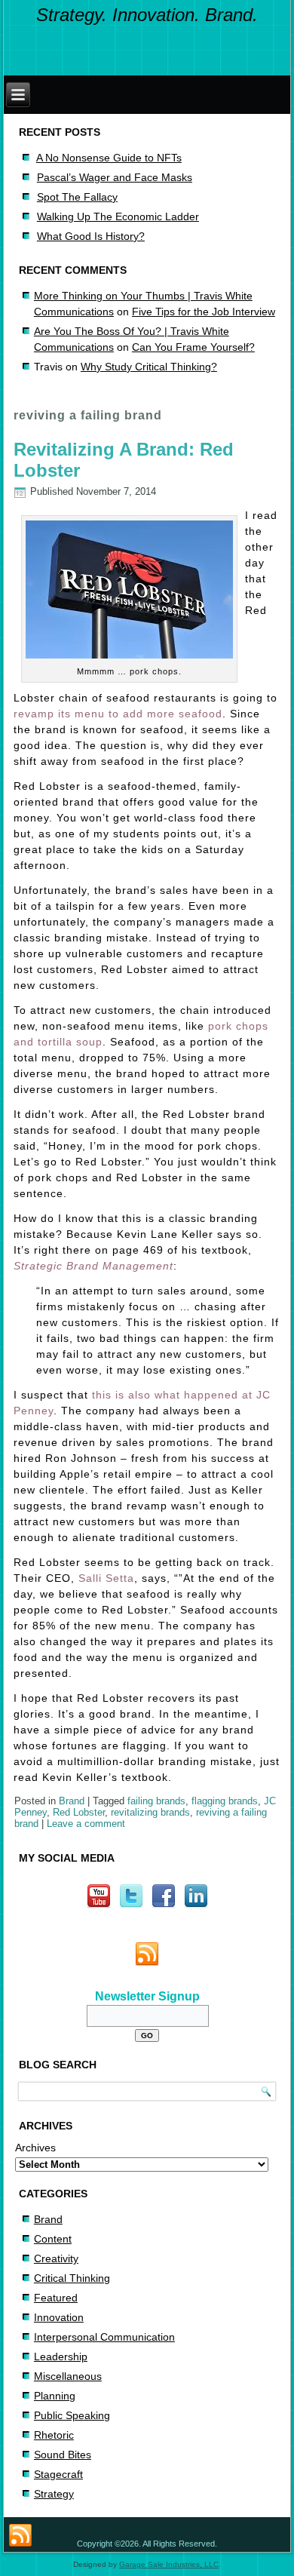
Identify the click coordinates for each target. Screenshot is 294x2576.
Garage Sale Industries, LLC (169, 2564)
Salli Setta (106, 1578)
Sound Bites (63, 2455)
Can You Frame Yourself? (193, 347)
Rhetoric (54, 2435)
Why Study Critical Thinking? (149, 367)
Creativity (56, 2258)
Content (53, 2239)
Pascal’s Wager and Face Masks (115, 177)
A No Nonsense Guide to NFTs (109, 158)
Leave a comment (86, 1824)
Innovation (59, 2317)
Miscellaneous (68, 2376)
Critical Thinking (72, 2278)
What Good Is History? (91, 236)
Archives (35, 2148)
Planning (55, 2396)
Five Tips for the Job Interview (204, 312)
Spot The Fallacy (77, 197)
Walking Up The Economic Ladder (118, 216)
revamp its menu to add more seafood (118, 714)
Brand (72, 1801)
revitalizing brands (150, 1812)
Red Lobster (79, 1812)
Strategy (54, 2494)
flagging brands (225, 1801)
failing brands (156, 1801)
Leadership (61, 2356)
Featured (56, 2298)
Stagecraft (58, 2474)
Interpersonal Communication (104, 2337)
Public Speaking (72, 2415)
